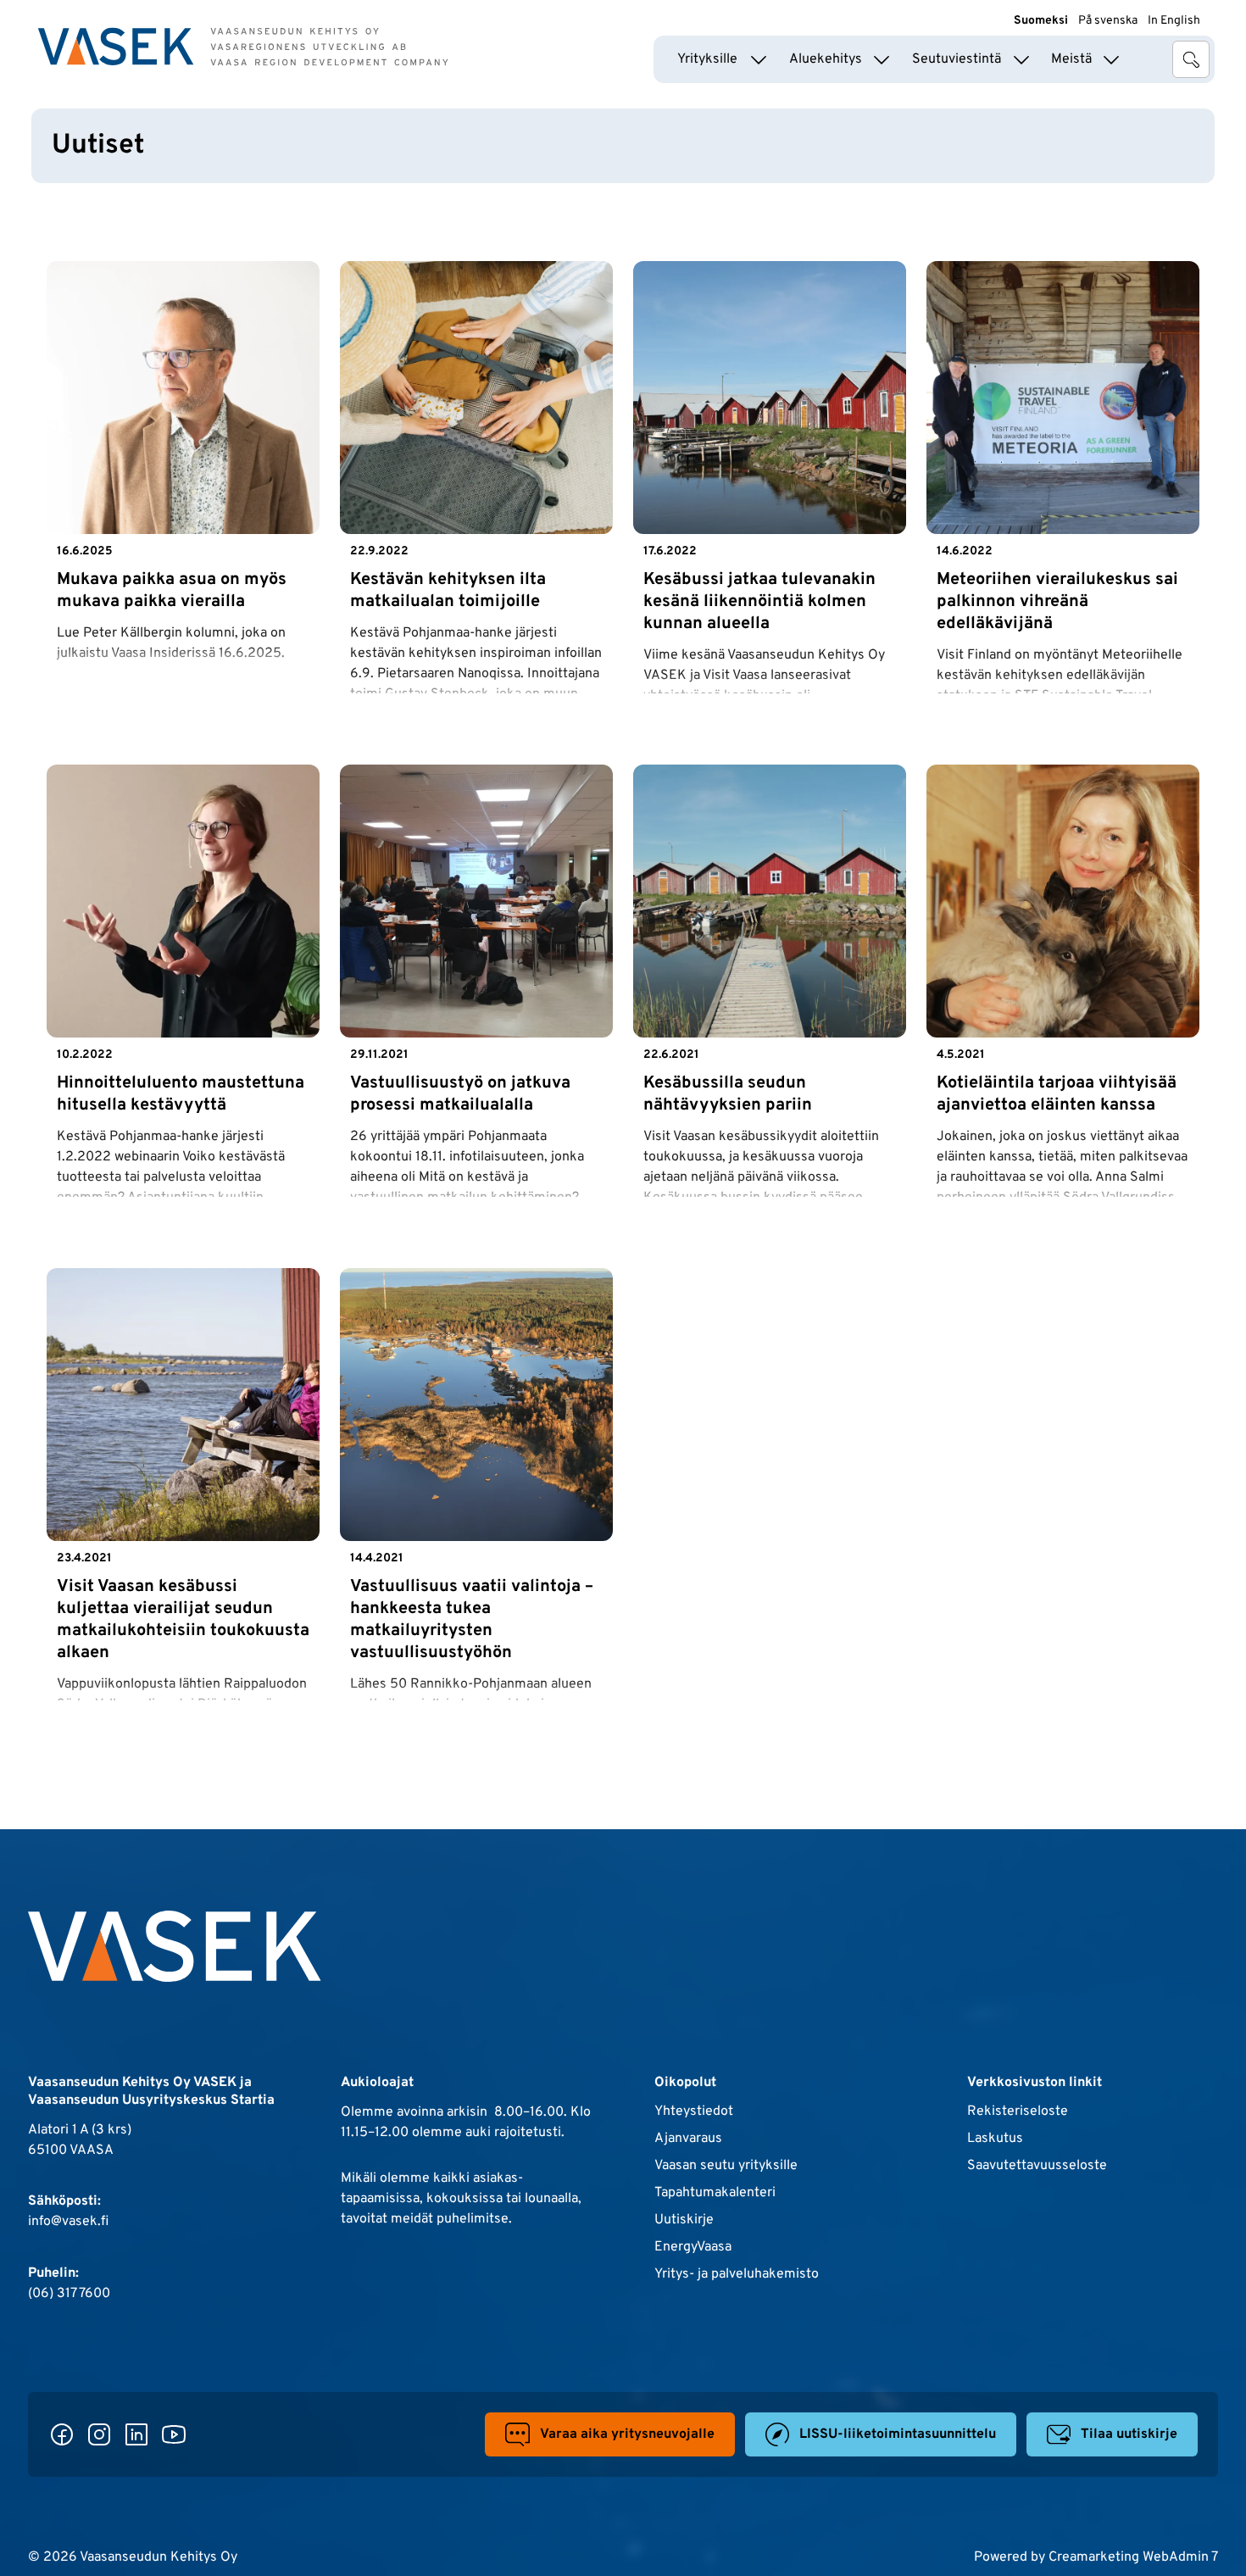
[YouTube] (174, 2434)
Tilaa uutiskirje (1129, 2434)
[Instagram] (99, 2434)
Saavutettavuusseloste (1037, 2166)
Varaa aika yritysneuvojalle (627, 2434)
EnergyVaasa (693, 2247)
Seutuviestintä (957, 59)
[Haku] (1191, 59)
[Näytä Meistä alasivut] (1111, 59)
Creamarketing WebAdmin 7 (1133, 2557)
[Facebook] (62, 2434)
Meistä (1071, 59)
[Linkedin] (136, 2434)
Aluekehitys (826, 59)
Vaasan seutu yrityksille (726, 2166)
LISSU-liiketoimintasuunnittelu (898, 2434)
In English (1174, 21)
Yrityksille (707, 59)
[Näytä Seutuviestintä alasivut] (1021, 59)
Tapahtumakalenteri (715, 2193)
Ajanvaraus (688, 2139)
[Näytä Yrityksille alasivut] (759, 59)
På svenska (1108, 21)
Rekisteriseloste (1018, 2111)
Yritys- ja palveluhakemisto (737, 2274)
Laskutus (995, 2139)
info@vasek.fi (68, 2222)
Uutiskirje (684, 2220)
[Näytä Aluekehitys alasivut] (882, 59)
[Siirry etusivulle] (243, 47)
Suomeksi (1041, 21)
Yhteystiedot (694, 2111)
